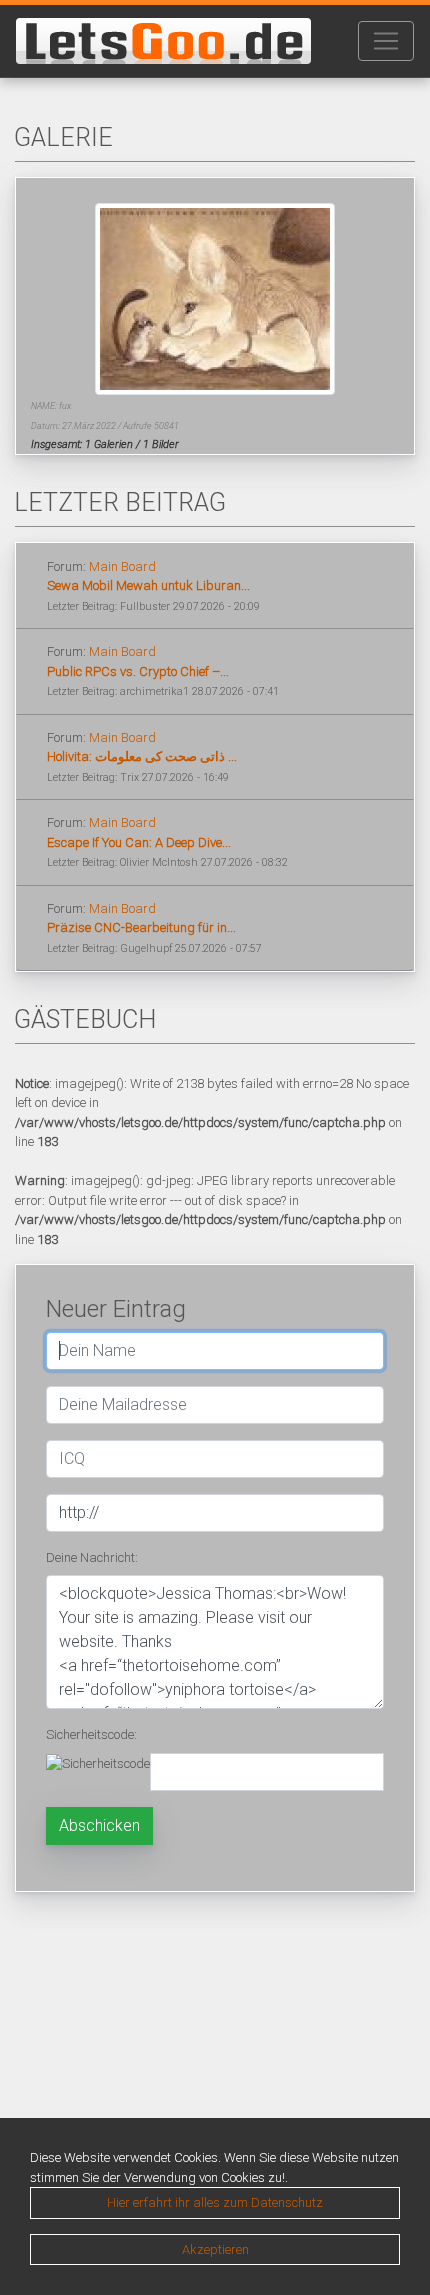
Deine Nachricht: (92, 1557)
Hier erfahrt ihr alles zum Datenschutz (215, 2202)
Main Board (122, 566)
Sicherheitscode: (91, 1734)
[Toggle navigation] (386, 41)
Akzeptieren (215, 2249)
